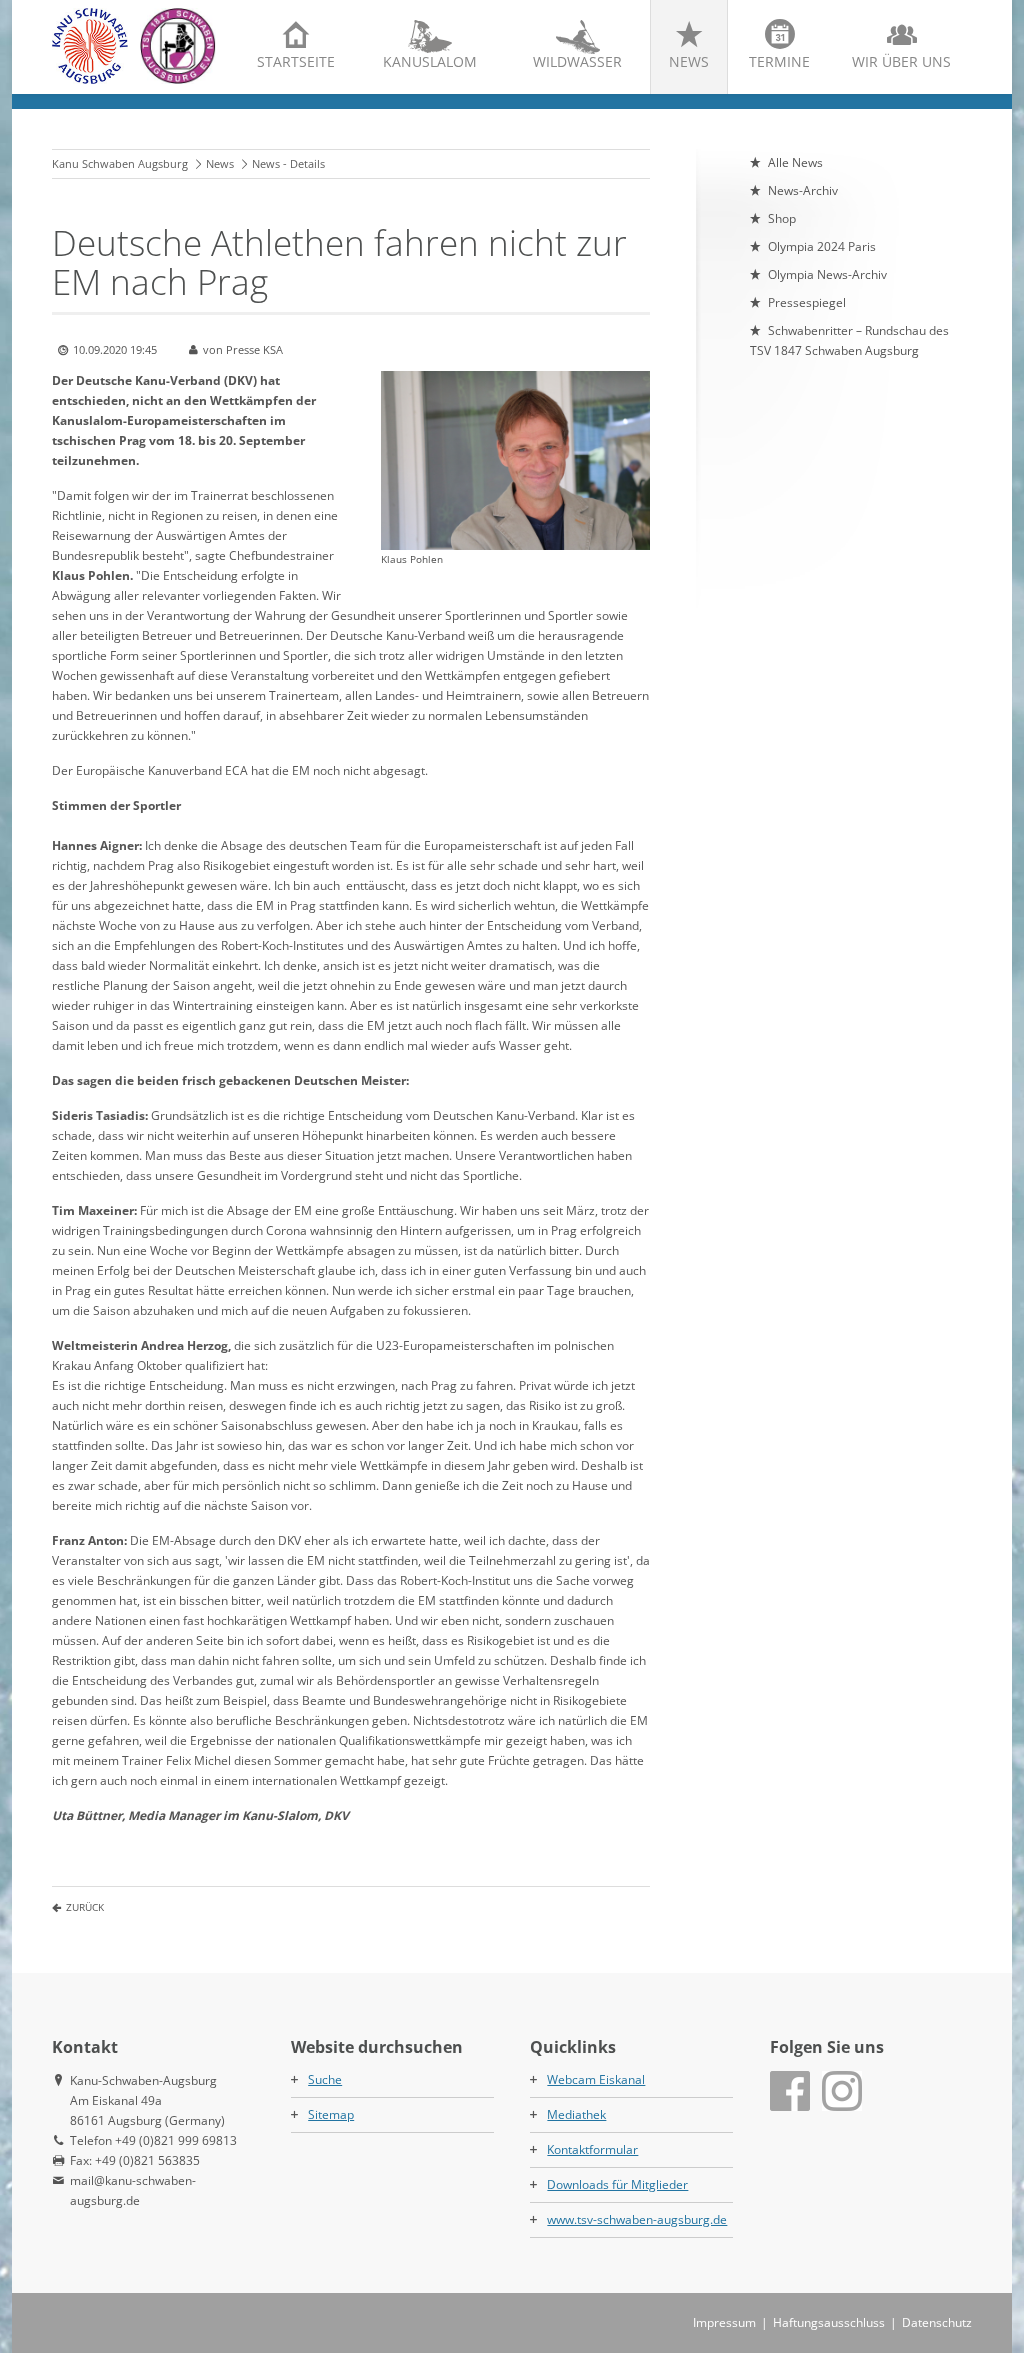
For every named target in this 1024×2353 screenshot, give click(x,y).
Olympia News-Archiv (827, 274)
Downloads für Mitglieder (617, 2184)
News (689, 61)
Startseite (296, 61)
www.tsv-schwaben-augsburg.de (637, 2219)
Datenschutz (937, 2322)
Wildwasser (577, 61)
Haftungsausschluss (829, 2322)
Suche (325, 2079)
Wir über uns (901, 61)
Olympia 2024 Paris (822, 246)
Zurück (85, 1907)
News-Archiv (803, 190)
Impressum (724, 2322)
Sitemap (331, 2114)
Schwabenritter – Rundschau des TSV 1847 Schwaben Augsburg (849, 340)
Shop (782, 218)
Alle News (795, 162)
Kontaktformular (592, 2149)
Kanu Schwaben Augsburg (120, 163)
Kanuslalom (430, 61)
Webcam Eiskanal (596, 2079)
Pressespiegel (807, 302)
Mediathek (576, 2114)
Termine (779, 61)
